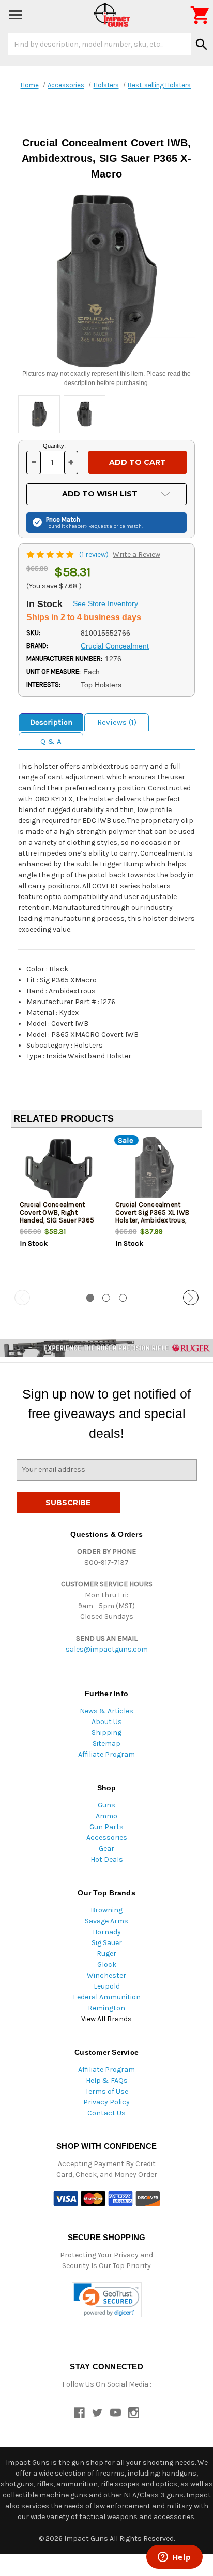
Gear (106, 1849)
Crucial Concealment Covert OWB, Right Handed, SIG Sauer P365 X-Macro (57, 1216)
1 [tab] (90, 1298)
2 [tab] (106, 1298)
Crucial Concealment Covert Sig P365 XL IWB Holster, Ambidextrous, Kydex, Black (153, 1216)
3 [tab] (123, 1298)
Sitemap (106, 1743)
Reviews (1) (117, 722)
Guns (106, 1805)
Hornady (107, 1932)
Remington (106, 2008)
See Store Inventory (105, 603)
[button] (107, 2300)
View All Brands (106, 2019)
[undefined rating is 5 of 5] (51, 555)
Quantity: (54, 446)
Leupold (107, 1986)
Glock (107, 1964)
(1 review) (95, 555)
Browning (106, 1910)
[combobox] (100, 44)
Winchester (106, 1975)
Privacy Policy (106, 2102)
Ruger (106, 1954)
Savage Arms (106, 1921)
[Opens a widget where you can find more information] (174, 2558)
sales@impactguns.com (107, 1649)
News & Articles (106, 1711)
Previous (22, 1298)
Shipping (106, 1733)
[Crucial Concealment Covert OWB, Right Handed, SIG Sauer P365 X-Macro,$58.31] (59, 1170)
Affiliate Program (106, 1754)
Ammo (106, 1816)
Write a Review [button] (136, 555)
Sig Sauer (107, 1943)
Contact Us (106, 2113)
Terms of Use (107, 2091)
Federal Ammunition (107, 1997)
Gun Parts (106, 1827)
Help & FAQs (107, 2080)
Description (51, 722)
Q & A (51, 741)
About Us (107, 1722)
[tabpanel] (59, 1210)
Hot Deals (107, 1859)
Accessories (107, 1838)
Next (191, 1298)
